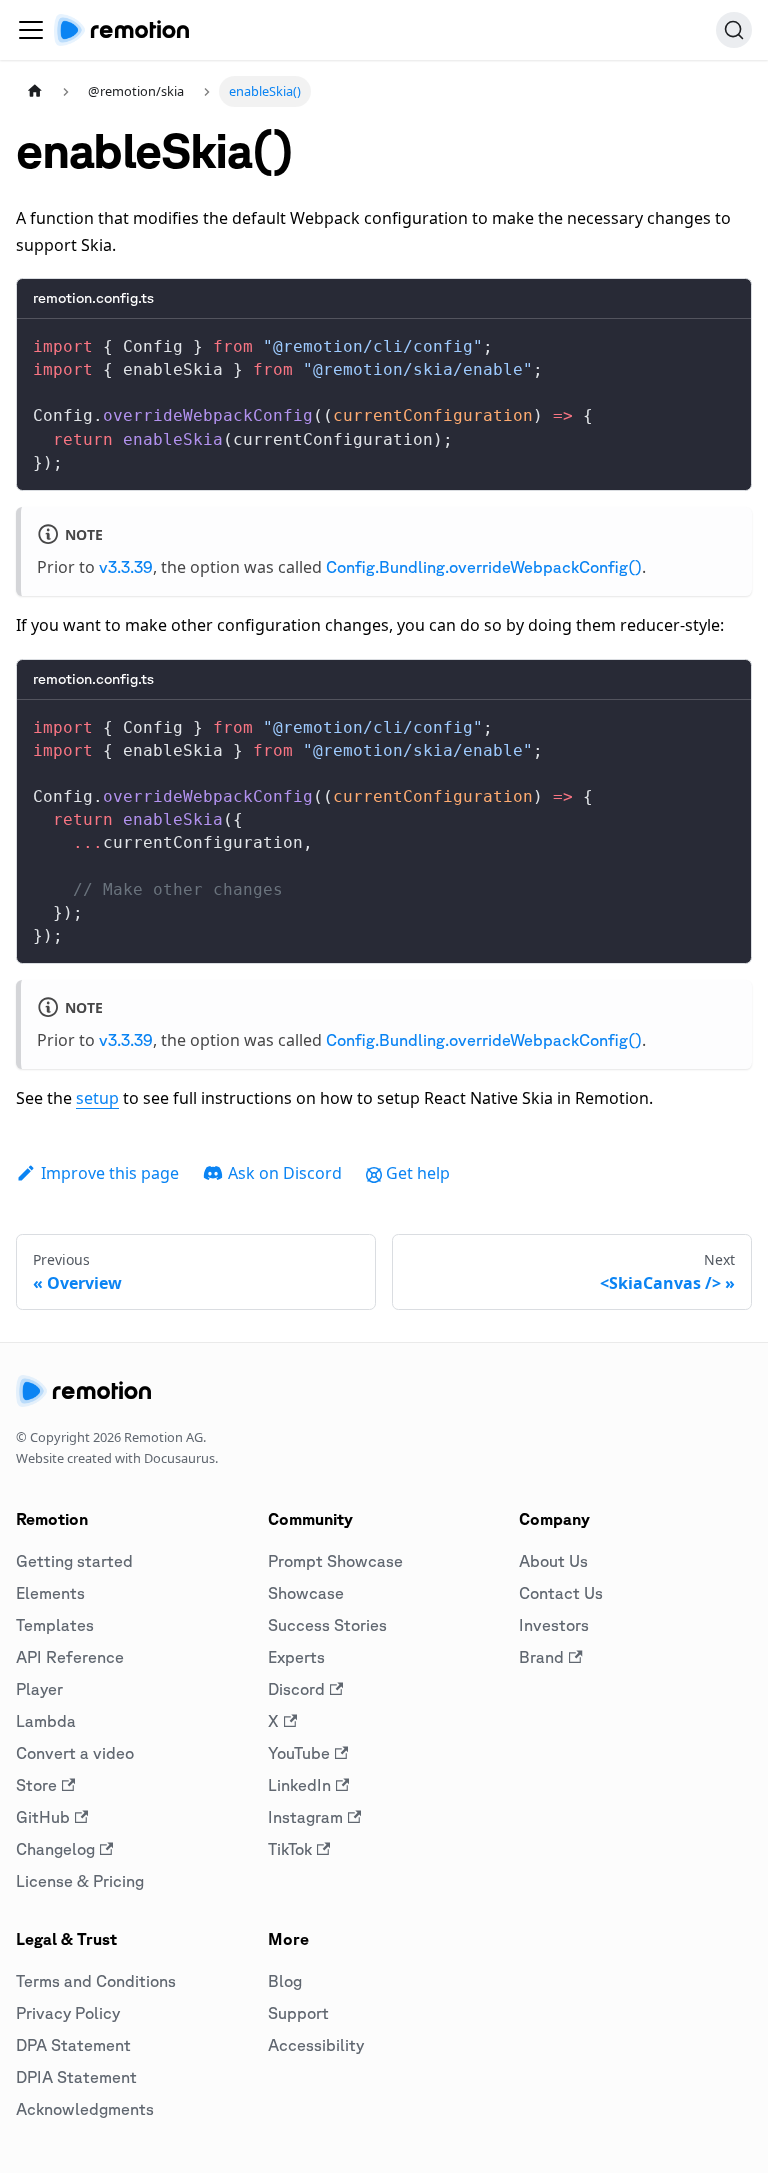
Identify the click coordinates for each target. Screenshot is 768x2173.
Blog (285, 1981)
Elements (50, 1593)
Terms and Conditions (96, 1981)
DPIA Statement (76, 2077)
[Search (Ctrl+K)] (734, 30)
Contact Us (561, 1593)
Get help (418, 1173)
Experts (296, 1657)
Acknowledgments (85, 2109)
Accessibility (316, 2045)
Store (36, 1785)
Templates (55, 1625)
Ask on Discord (285, 1173)
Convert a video (75, 1753)
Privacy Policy (68, 2013)
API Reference (70, 1657)
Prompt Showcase (335, 1561)
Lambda (46, 1721)
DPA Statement (73, 2045)
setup (97, 1098)
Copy (720, 340)
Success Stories (327, 1625)
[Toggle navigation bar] (31, 30)
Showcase (306, 1593)
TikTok (290, 1849)
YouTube (299, 1753)
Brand (541, 1657)
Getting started (74, 1561)
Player (39, 1689)
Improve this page (110, 1173)
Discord (296, 1689)
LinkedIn (299, 1785)
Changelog (55, 1849)
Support (298, 2013)
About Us (553, 1561)
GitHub (43, 1817)
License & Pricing (80, 1881)
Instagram (305, 1817)
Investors (554, 1625)
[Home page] (35, 91)
